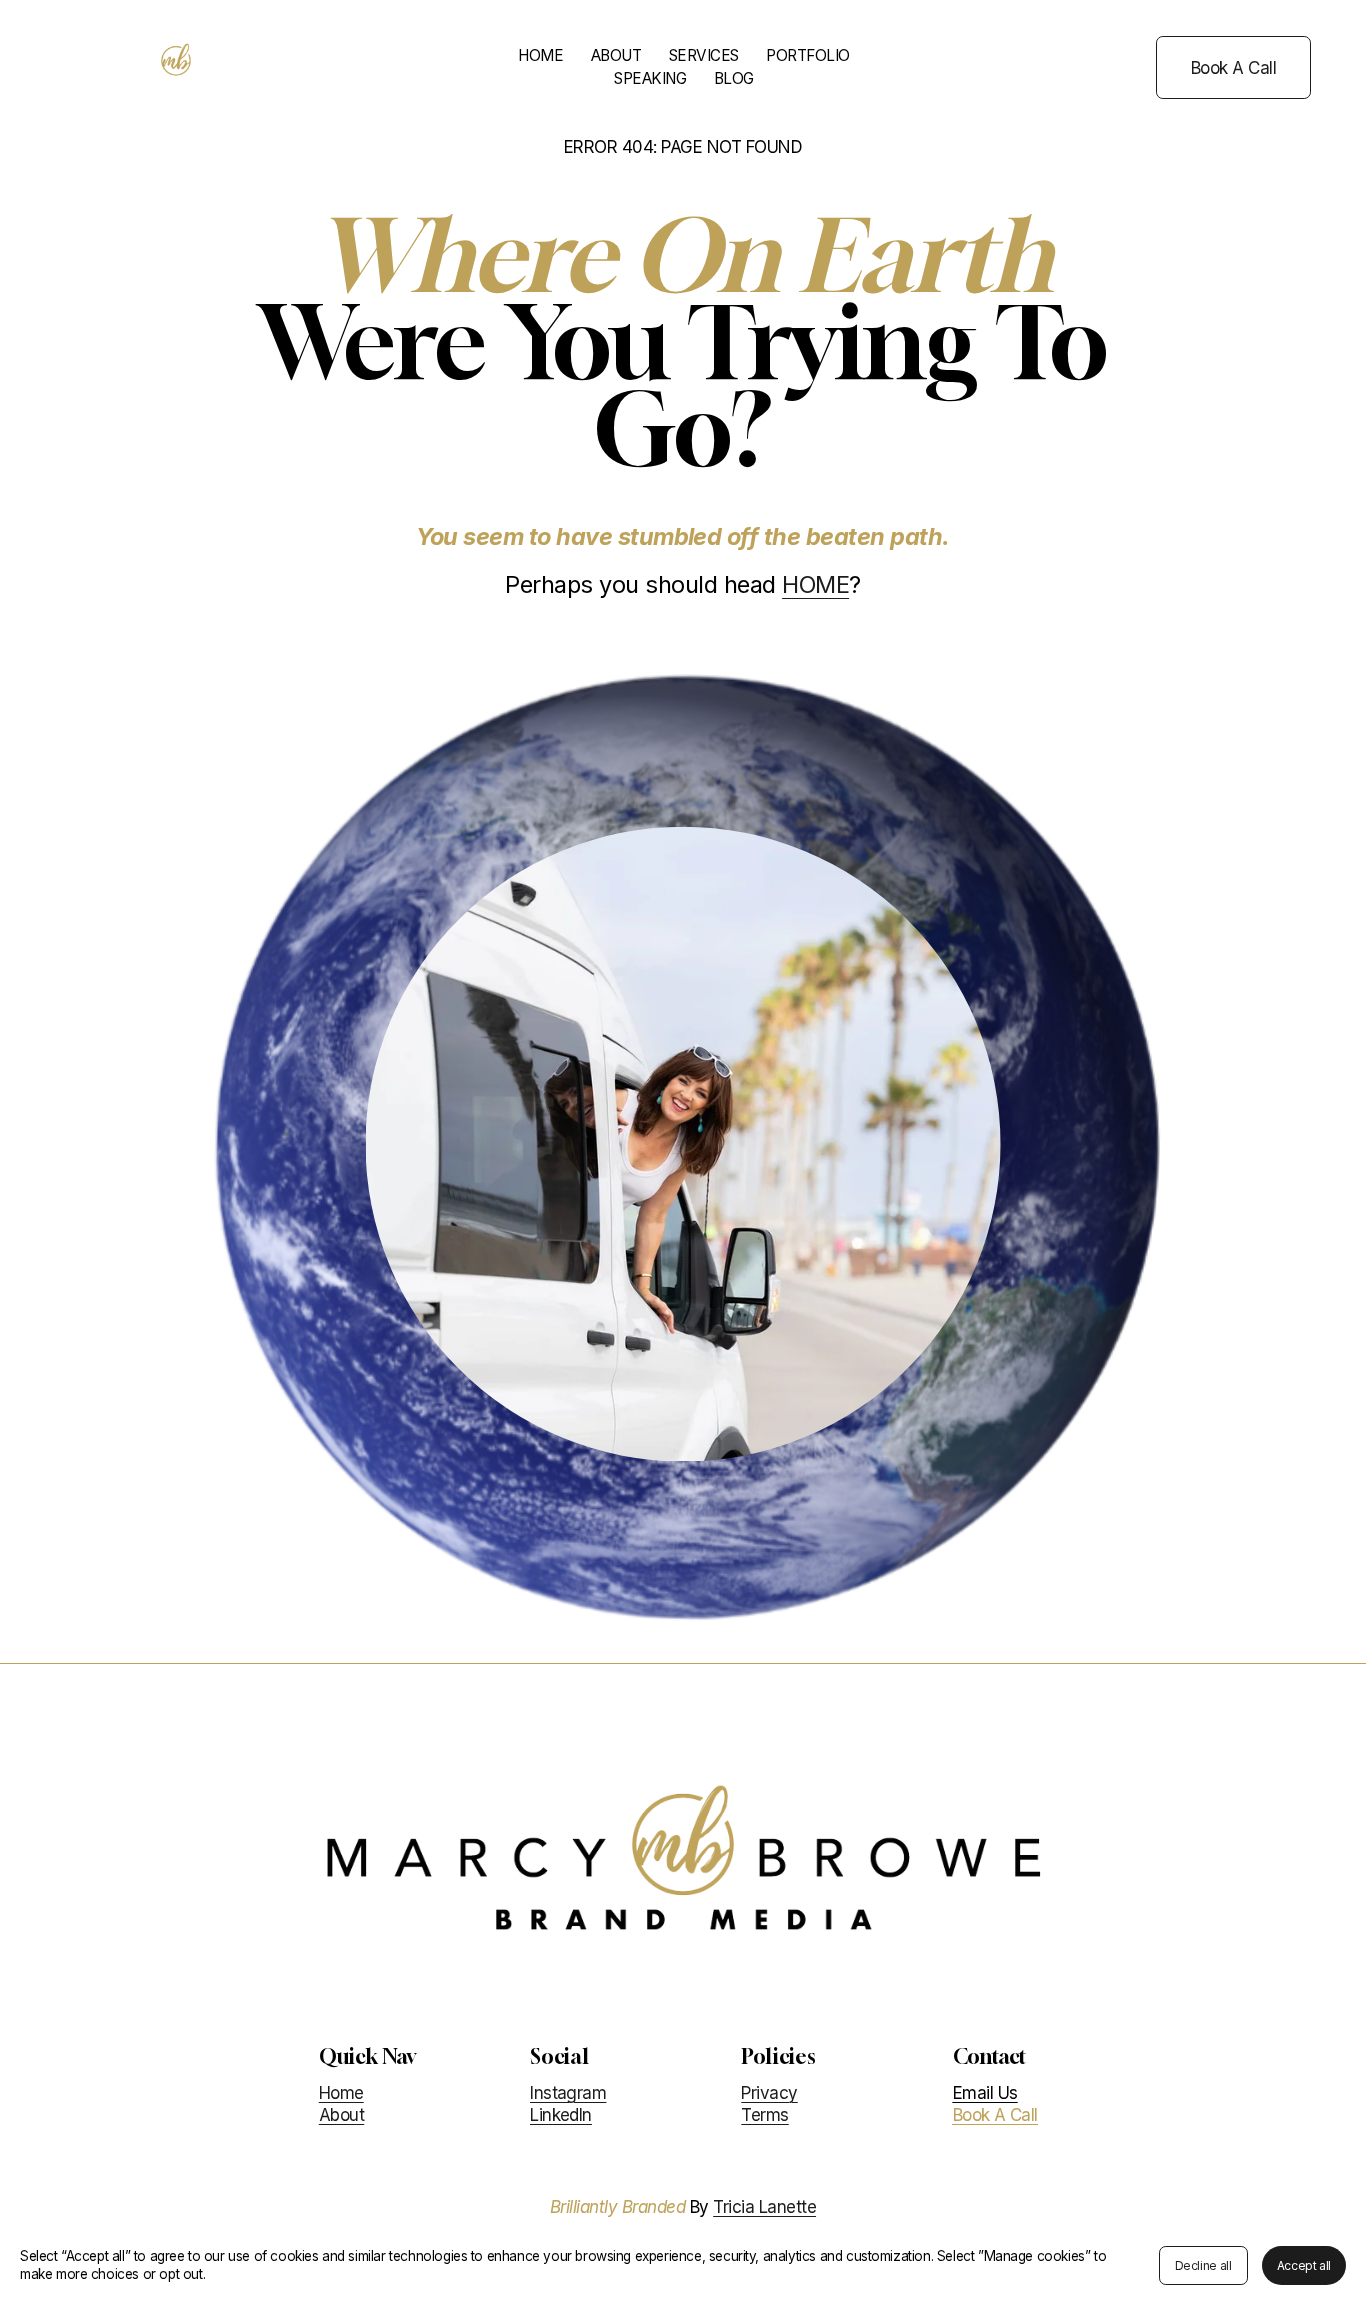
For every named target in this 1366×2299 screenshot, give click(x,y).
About (341, 2115)
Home (341, 2093)
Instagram (568, 2093)
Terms (764, 2115)
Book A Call (1233, 68)
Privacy (769, 2093)
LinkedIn (561, 2115)
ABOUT (616, 55)
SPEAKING (650, 78)
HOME (540, 55)
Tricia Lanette (764, 2207)
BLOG (734, 78)
